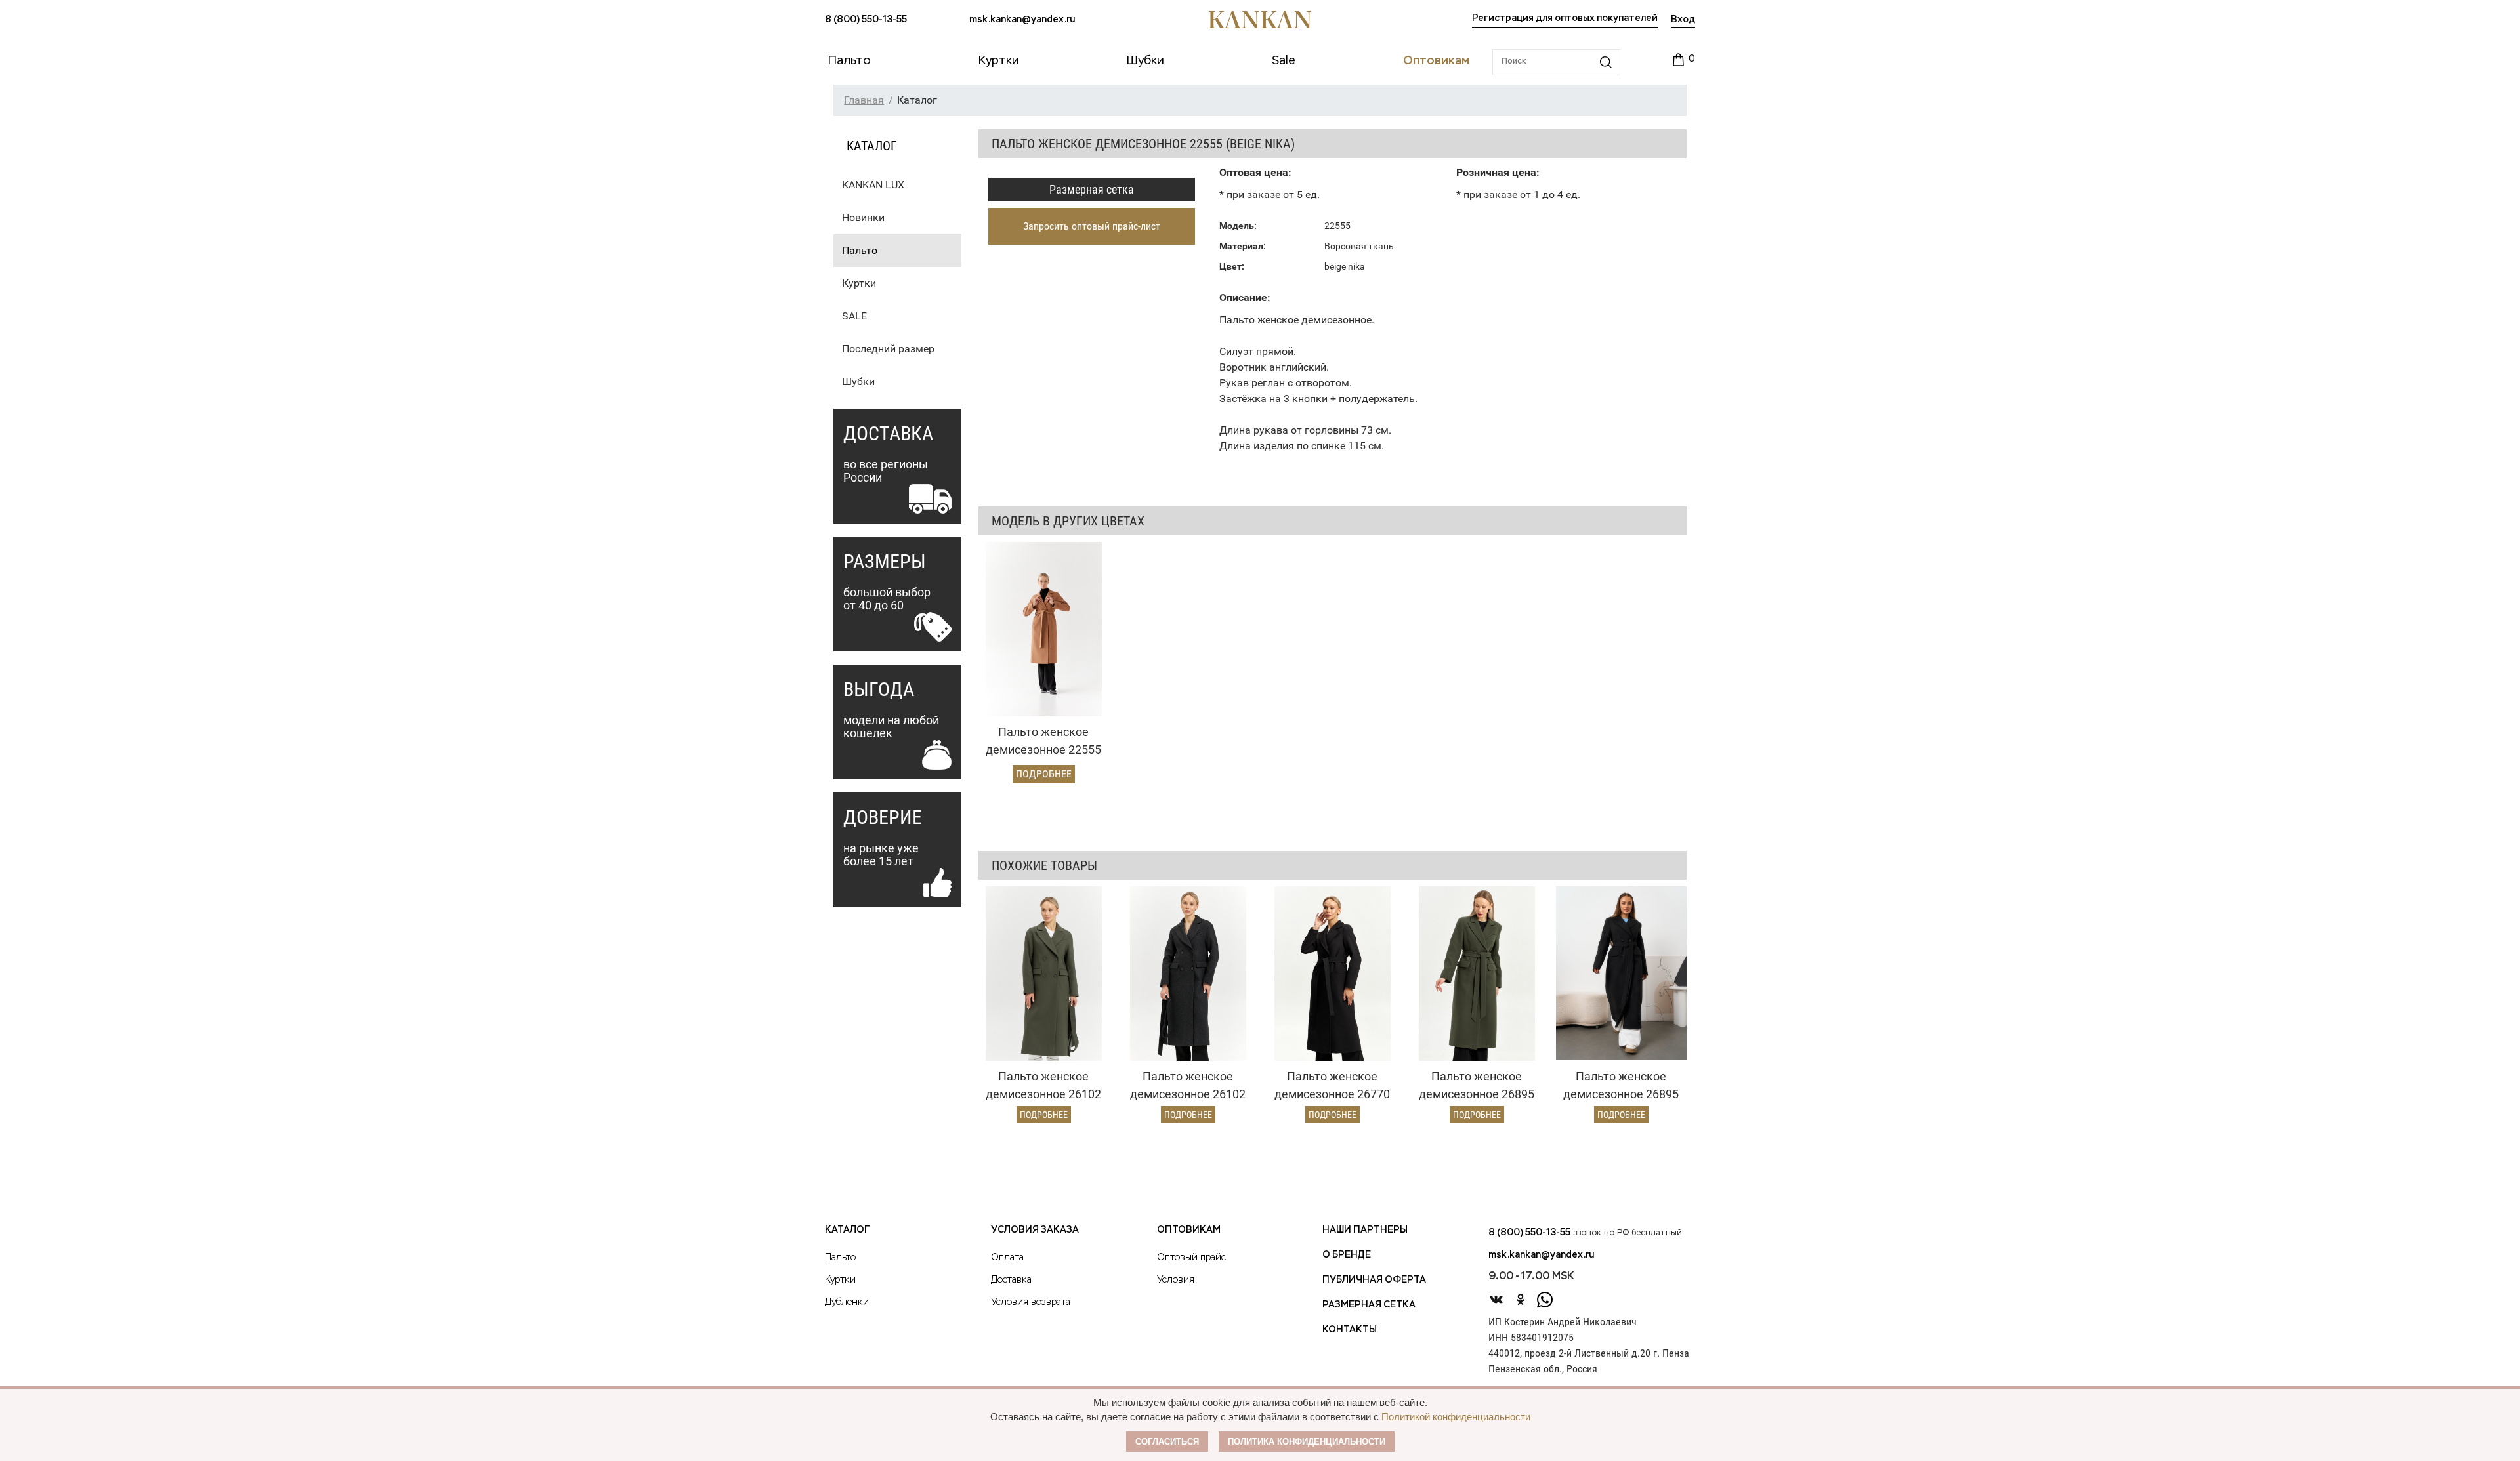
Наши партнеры (1365, 1230)
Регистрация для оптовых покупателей (1565, 18)
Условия (1176, 1280)
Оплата (1007, 1258)
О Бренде (1347, 1255)
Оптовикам (1189, 1230)
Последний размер (888, 349)
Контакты (1350, 1330)
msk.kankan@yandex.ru (1022, 20)
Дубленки (847, 1302)
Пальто (860, 250)
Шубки (858, 381)
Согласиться (1167, 1442)
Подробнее (1044, 774)
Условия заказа (1035, 1230)
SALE (854, 316)
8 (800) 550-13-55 (866, 20)
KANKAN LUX (873, 185)
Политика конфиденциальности (1307, 1442)
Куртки (859, 283)
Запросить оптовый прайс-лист (1092, 226)
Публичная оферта (1374, 1280)
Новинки (863, 217)
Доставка (1011, 1280)
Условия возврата (1031, 1302)
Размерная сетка (1092, 189)
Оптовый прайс (1191, 1258)
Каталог (847, 1230)
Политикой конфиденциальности (1456, 1417)
